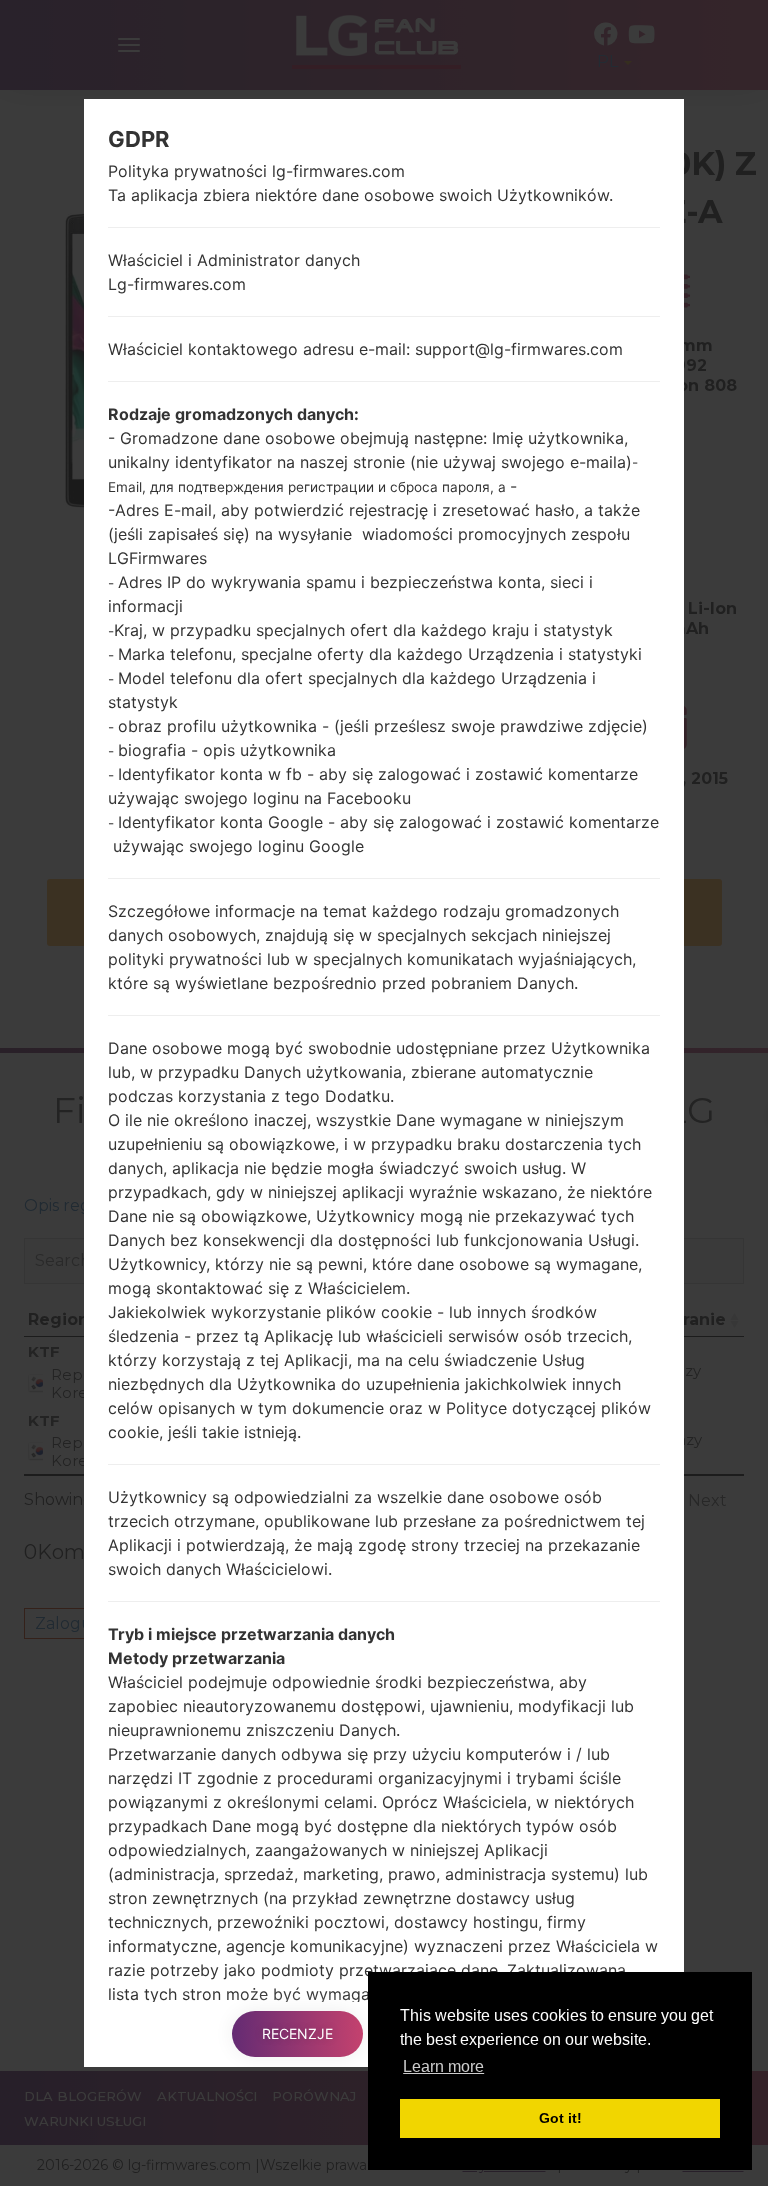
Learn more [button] (443, 2066)
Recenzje (297, 2033)
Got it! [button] (560, 2118)
